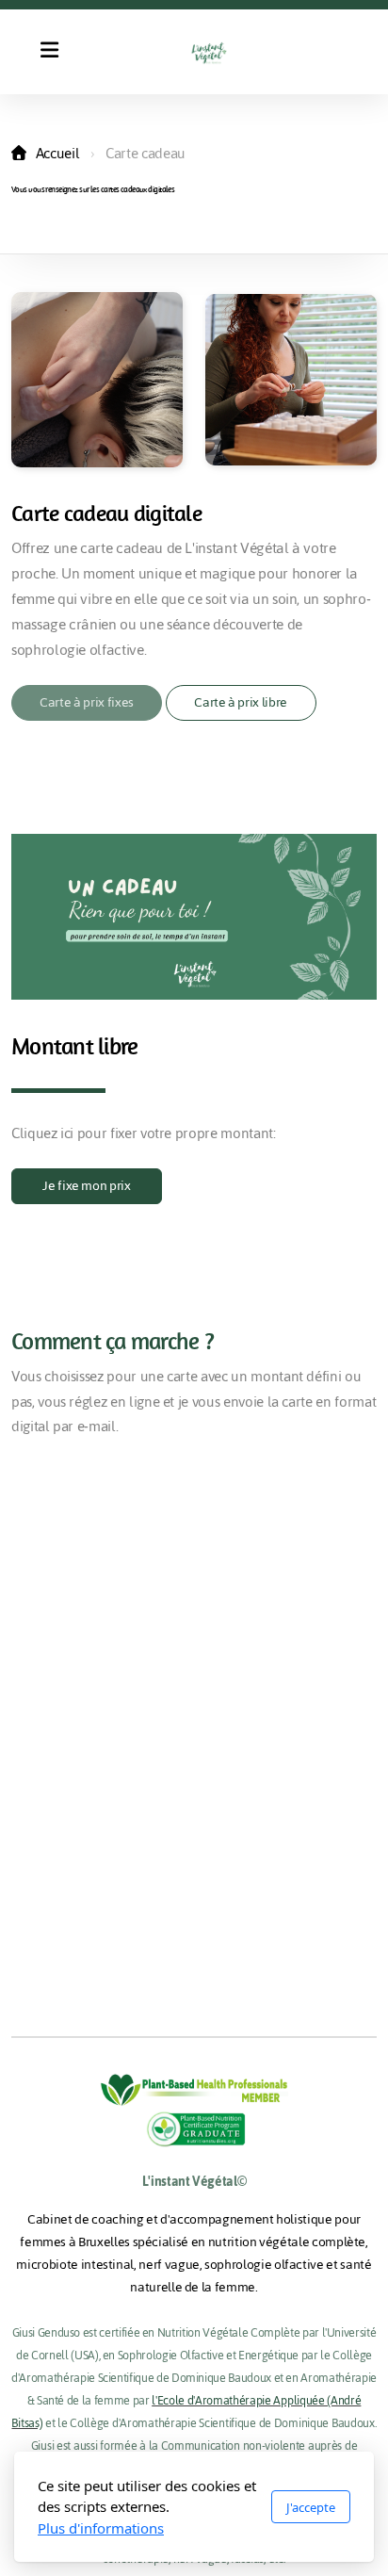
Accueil (57, 154)
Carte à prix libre (241, 702)
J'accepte (311, 2507)
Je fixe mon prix (86, 1186)
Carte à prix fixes (87, 702)
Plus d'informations (101, 2528)
